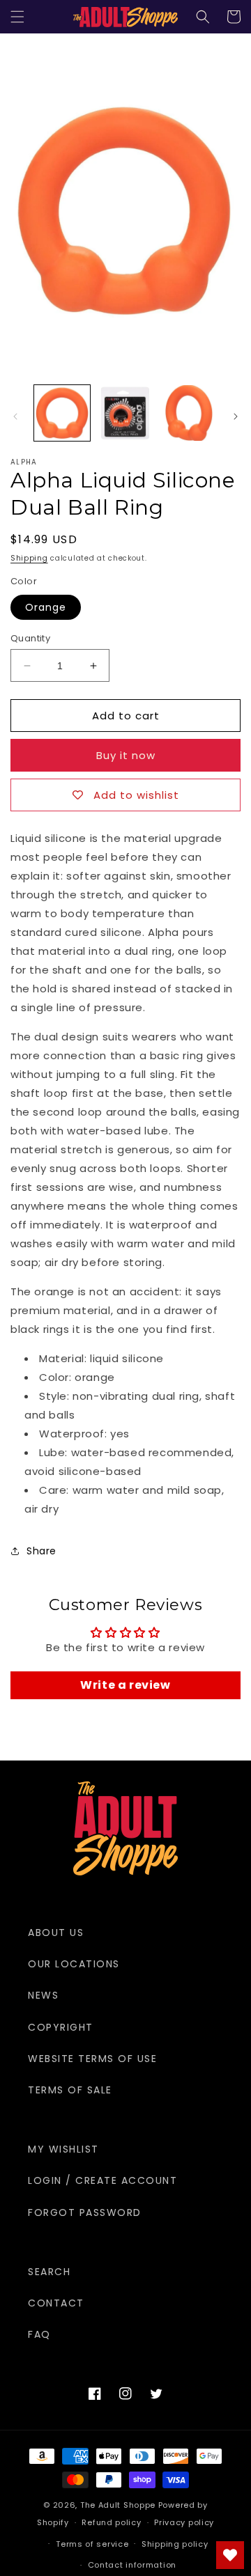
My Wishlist (63, 2149)
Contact (56, 2303)
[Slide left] (15, 416)
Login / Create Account (102, 2180)
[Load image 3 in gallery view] (188, 413)
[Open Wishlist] (230, 2555)
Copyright (61, 2027)
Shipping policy (175, 2544)
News (43, 1995)
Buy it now (126, 755)
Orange (46, 607)
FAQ (39, 2334)
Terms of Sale (70, 2090)
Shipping (29, 558)
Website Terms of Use (92, 2059)
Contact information (132, 2565)
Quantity (30, 638)
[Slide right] (236, 416)
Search (49, 2272)
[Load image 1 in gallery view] (62, 413)
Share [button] (41, 1551)
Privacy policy (184, 2522)
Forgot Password (85, 2212)
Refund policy (111, 2522)
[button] (17, 17)
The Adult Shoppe (118, 2505)
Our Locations (74, 1964)
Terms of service (92, 2544)
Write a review (125, 1685)
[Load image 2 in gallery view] (125, 413)
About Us (56, 1933)
